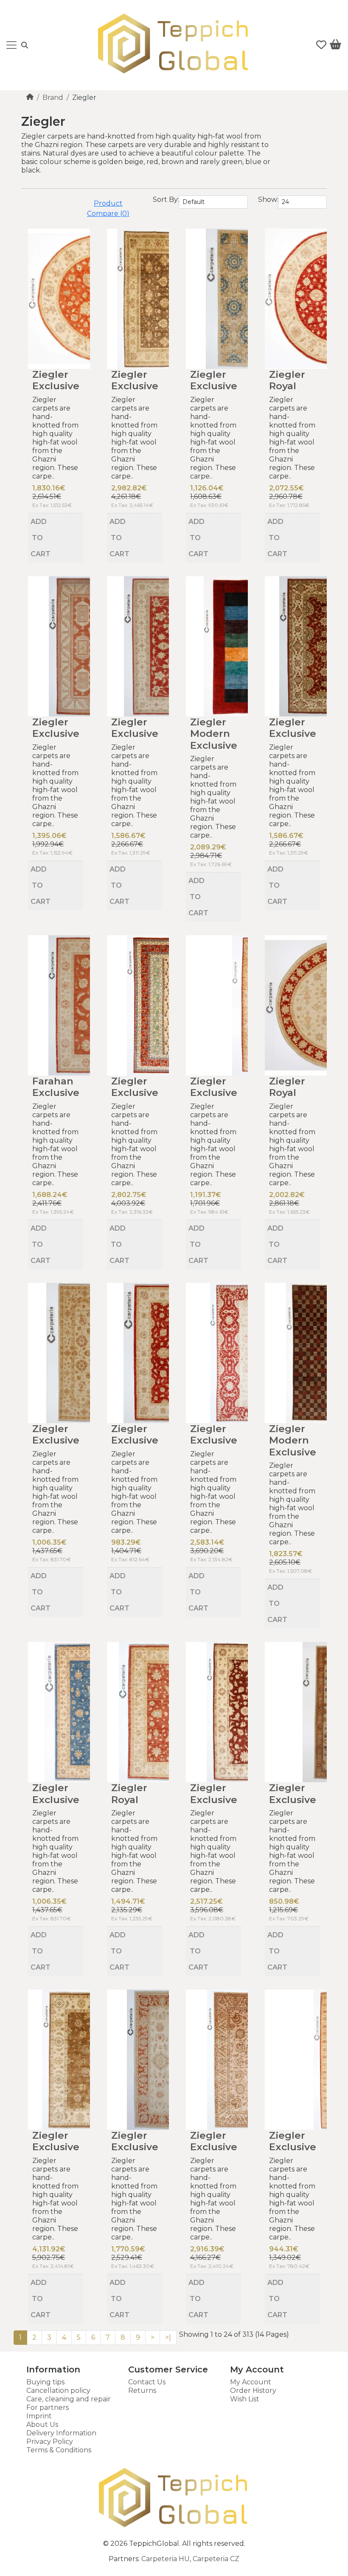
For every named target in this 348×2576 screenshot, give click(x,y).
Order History (253, 2391)
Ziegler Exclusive (56, 380)
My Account (251, 2382)
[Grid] (32, 200)
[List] (25, 200)
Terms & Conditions (59, 2450)
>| (168, 2337)
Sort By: (166, 200)
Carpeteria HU (166, 2559)
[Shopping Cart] (335, 46)
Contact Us (147, 2382)
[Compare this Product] (74, 514)
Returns (142, 2391)
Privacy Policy (50, 2442)
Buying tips (45, 2382)
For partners (48, 2408)
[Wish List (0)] (321, 45)
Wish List (245, 2399)
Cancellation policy (58, 2391)
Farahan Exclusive (56, 1087)
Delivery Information (61, 2433)
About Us (42, 2425)
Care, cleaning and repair (69, 2399)
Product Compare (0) (108, 208)
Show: (268, 200)
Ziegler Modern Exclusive (214, 734)
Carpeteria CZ (216, 2559)
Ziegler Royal (287, 380)
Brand (53, 98)
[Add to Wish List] (55, 514)
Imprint (39, 2416)
